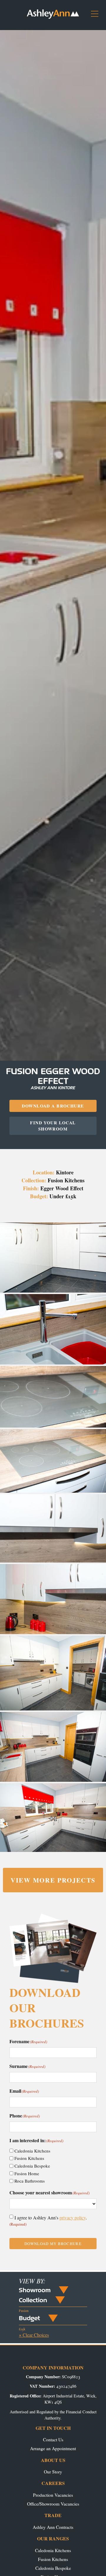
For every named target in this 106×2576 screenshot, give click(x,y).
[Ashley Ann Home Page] (53, 17)
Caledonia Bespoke (32, 2166)
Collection (33, 2300)
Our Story (53, 2472)
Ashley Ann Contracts (53, 2527)
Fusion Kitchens (29, 2158)
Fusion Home (27, 2173)
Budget (29, 2318)
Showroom (35, 2290)
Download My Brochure (53, 2244)
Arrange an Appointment (53, 2448)
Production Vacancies (53, 2495)
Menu (97, 16)
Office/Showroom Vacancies (53, 2504)
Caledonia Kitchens (32, 2151)
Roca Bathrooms (30, 2181)
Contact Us (53, 2439)
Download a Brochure (53, 1106)
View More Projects (53, 1880)
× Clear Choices (34, 2335)
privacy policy (73, 2217)
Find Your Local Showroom (53, 1126)
